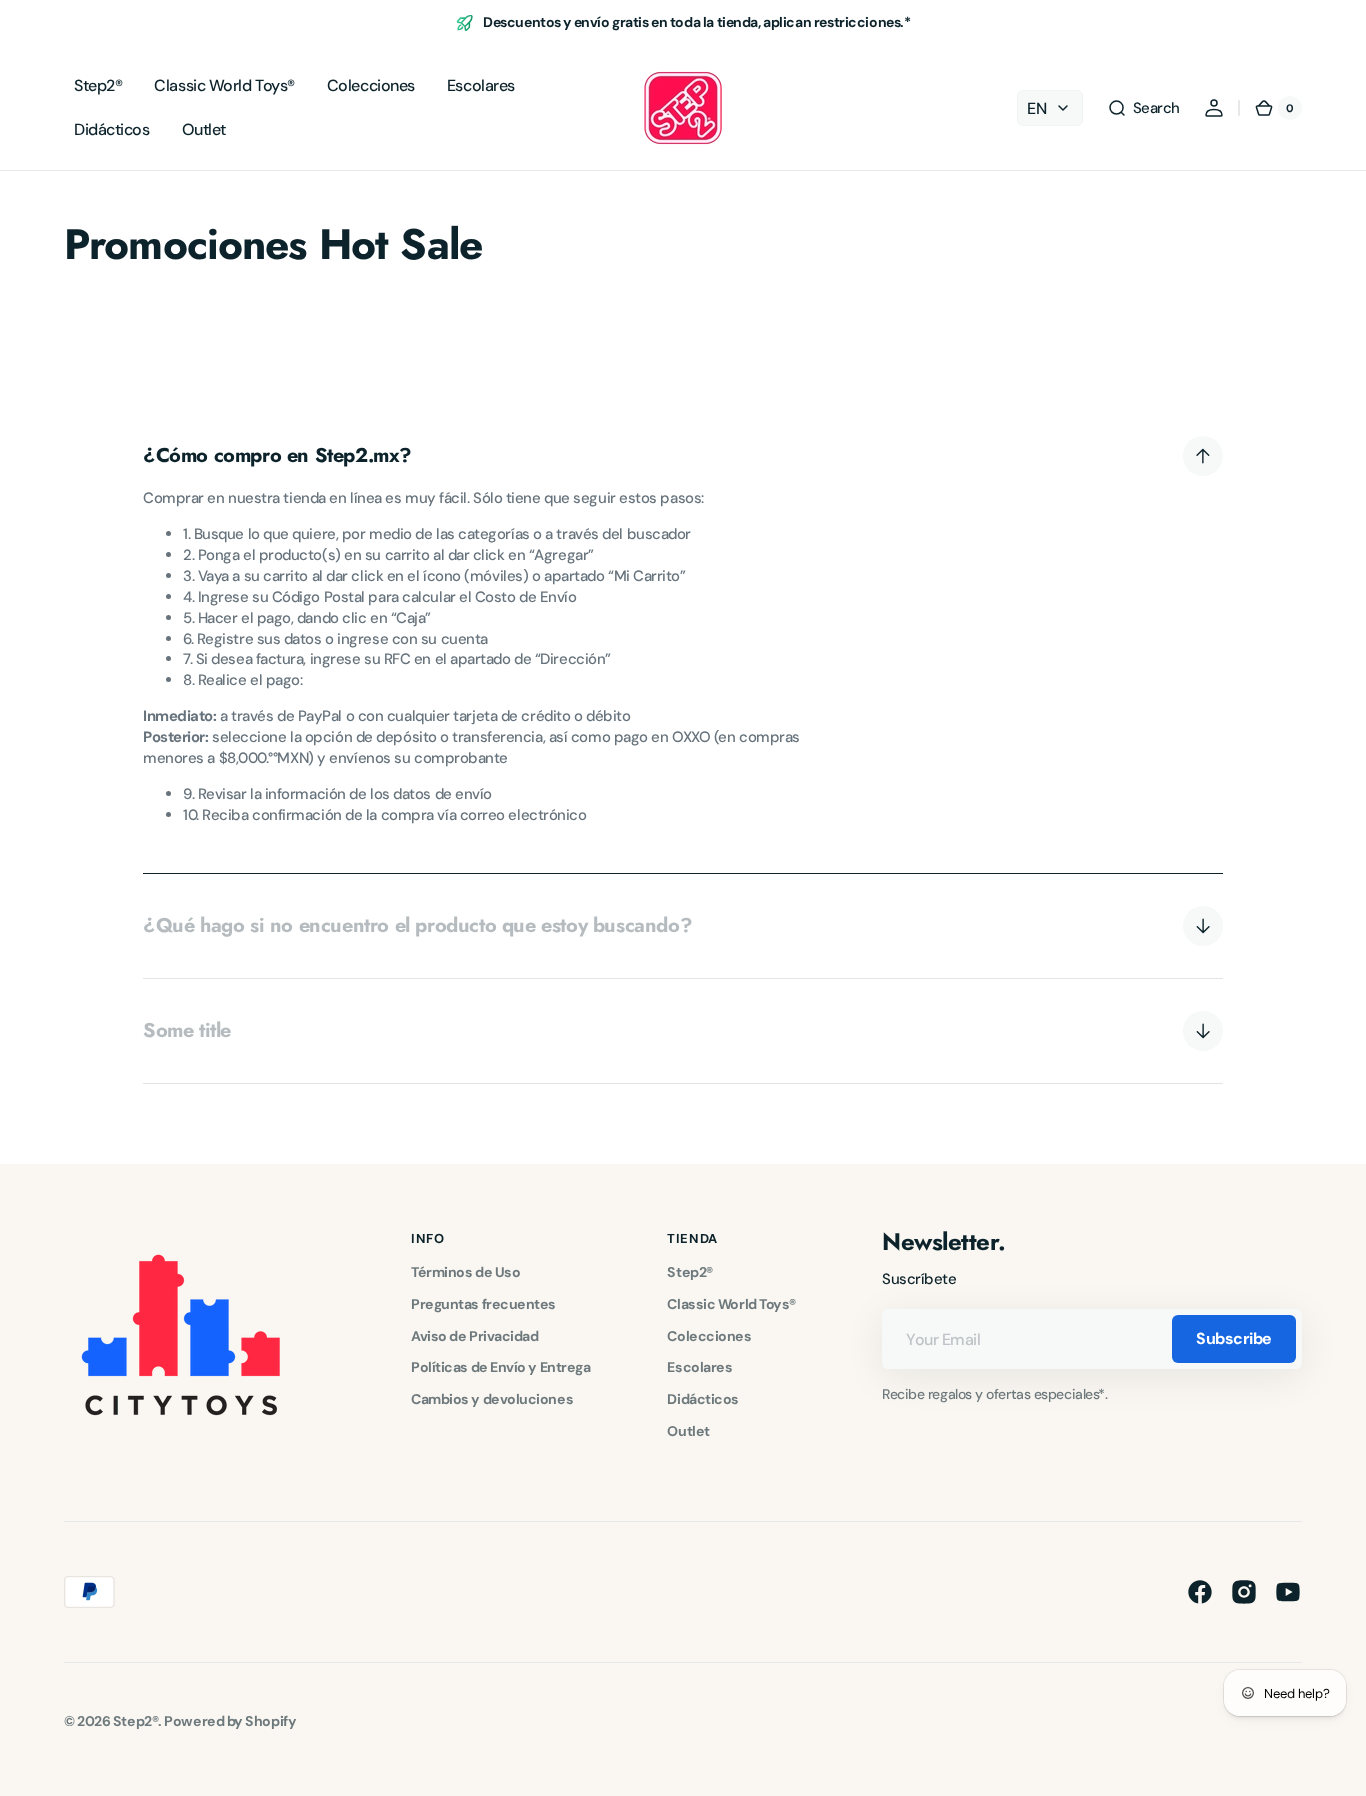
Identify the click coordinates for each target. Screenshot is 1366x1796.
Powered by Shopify (230, 1721)
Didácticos (703, 1399)
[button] (1143, 108)
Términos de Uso (465, 1272)
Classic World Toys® (731, 1304)
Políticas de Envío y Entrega (500, 1367)
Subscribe (1234, 1338)
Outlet (688, 1431)
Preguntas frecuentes (483, 1304)
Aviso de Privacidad (474, 1336)
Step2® (689, 1272)
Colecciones (709, 1336)
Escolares (699, 1367)
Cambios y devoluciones (492, 1399)
